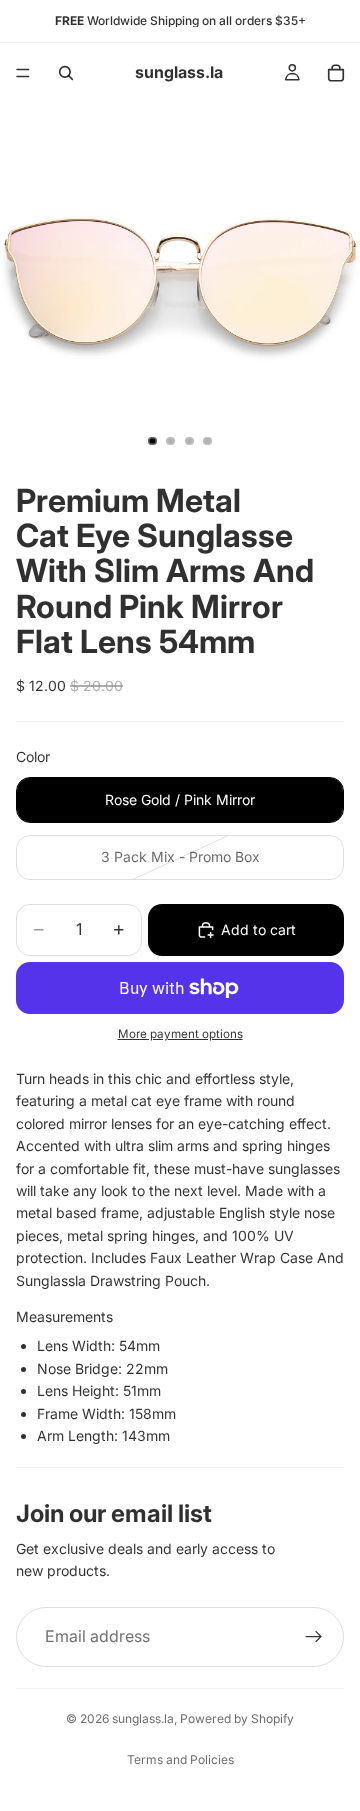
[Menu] (23, 73)
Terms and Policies (180, 1759)
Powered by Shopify (237, 1718)
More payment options (180, 1034)
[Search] (66, 73)
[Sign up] (314, 1637)
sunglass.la (143, 1718)
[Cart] (336, 73)
